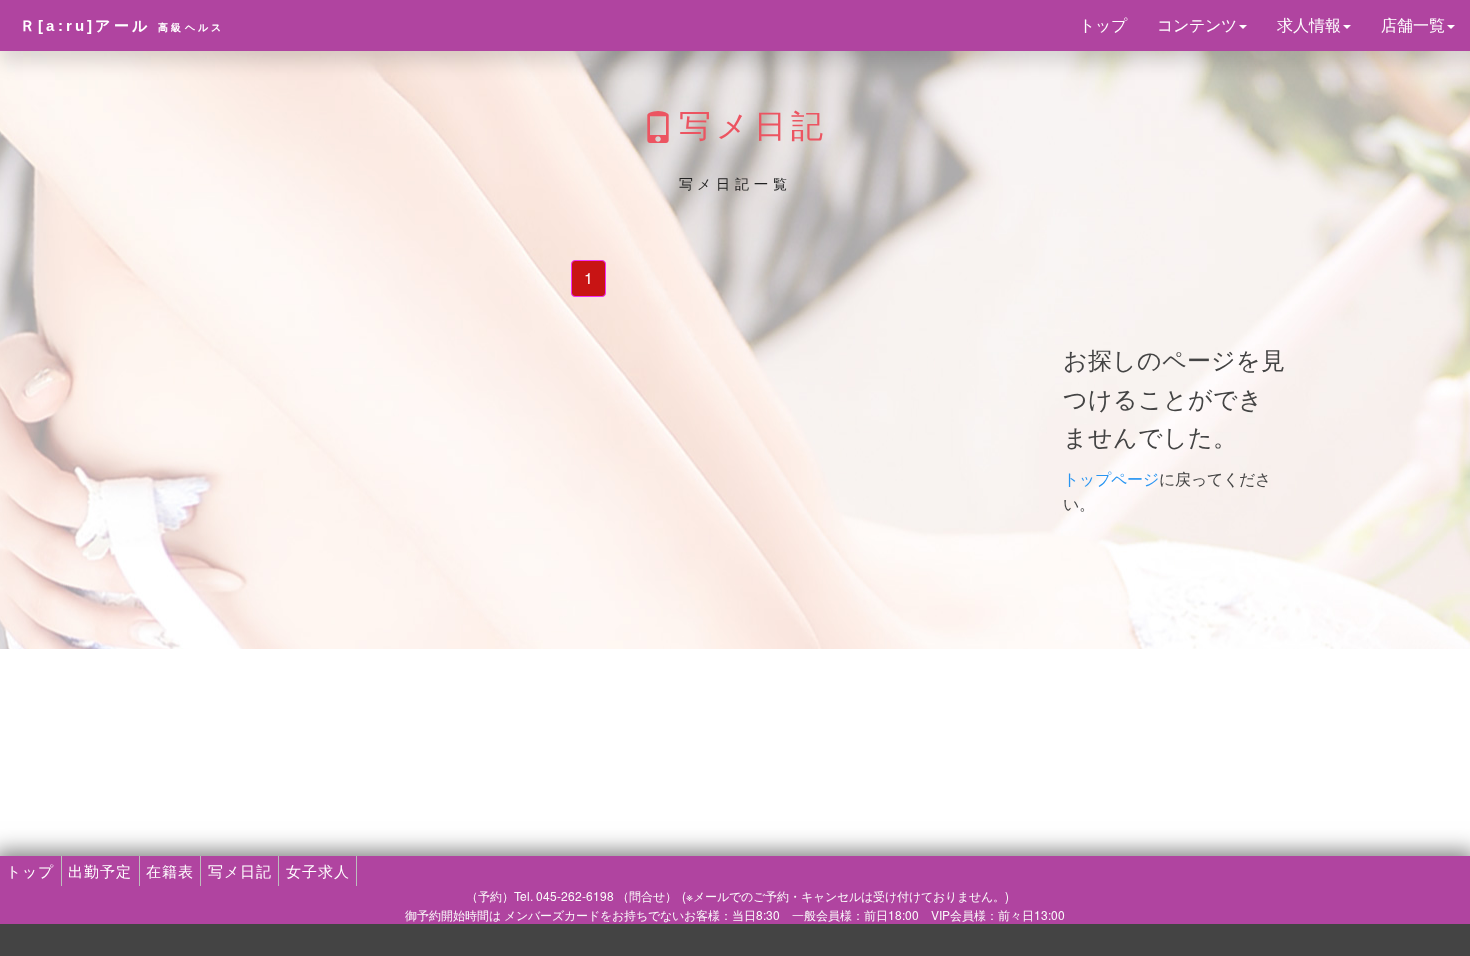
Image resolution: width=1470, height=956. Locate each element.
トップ (1103, 24)
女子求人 (318, 870)
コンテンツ (1197, 24)
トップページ (1111, 478)
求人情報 (1309, 24)
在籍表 (170, 870)
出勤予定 (100, 870)
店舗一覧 (1413, 24)
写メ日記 (240, 870)
